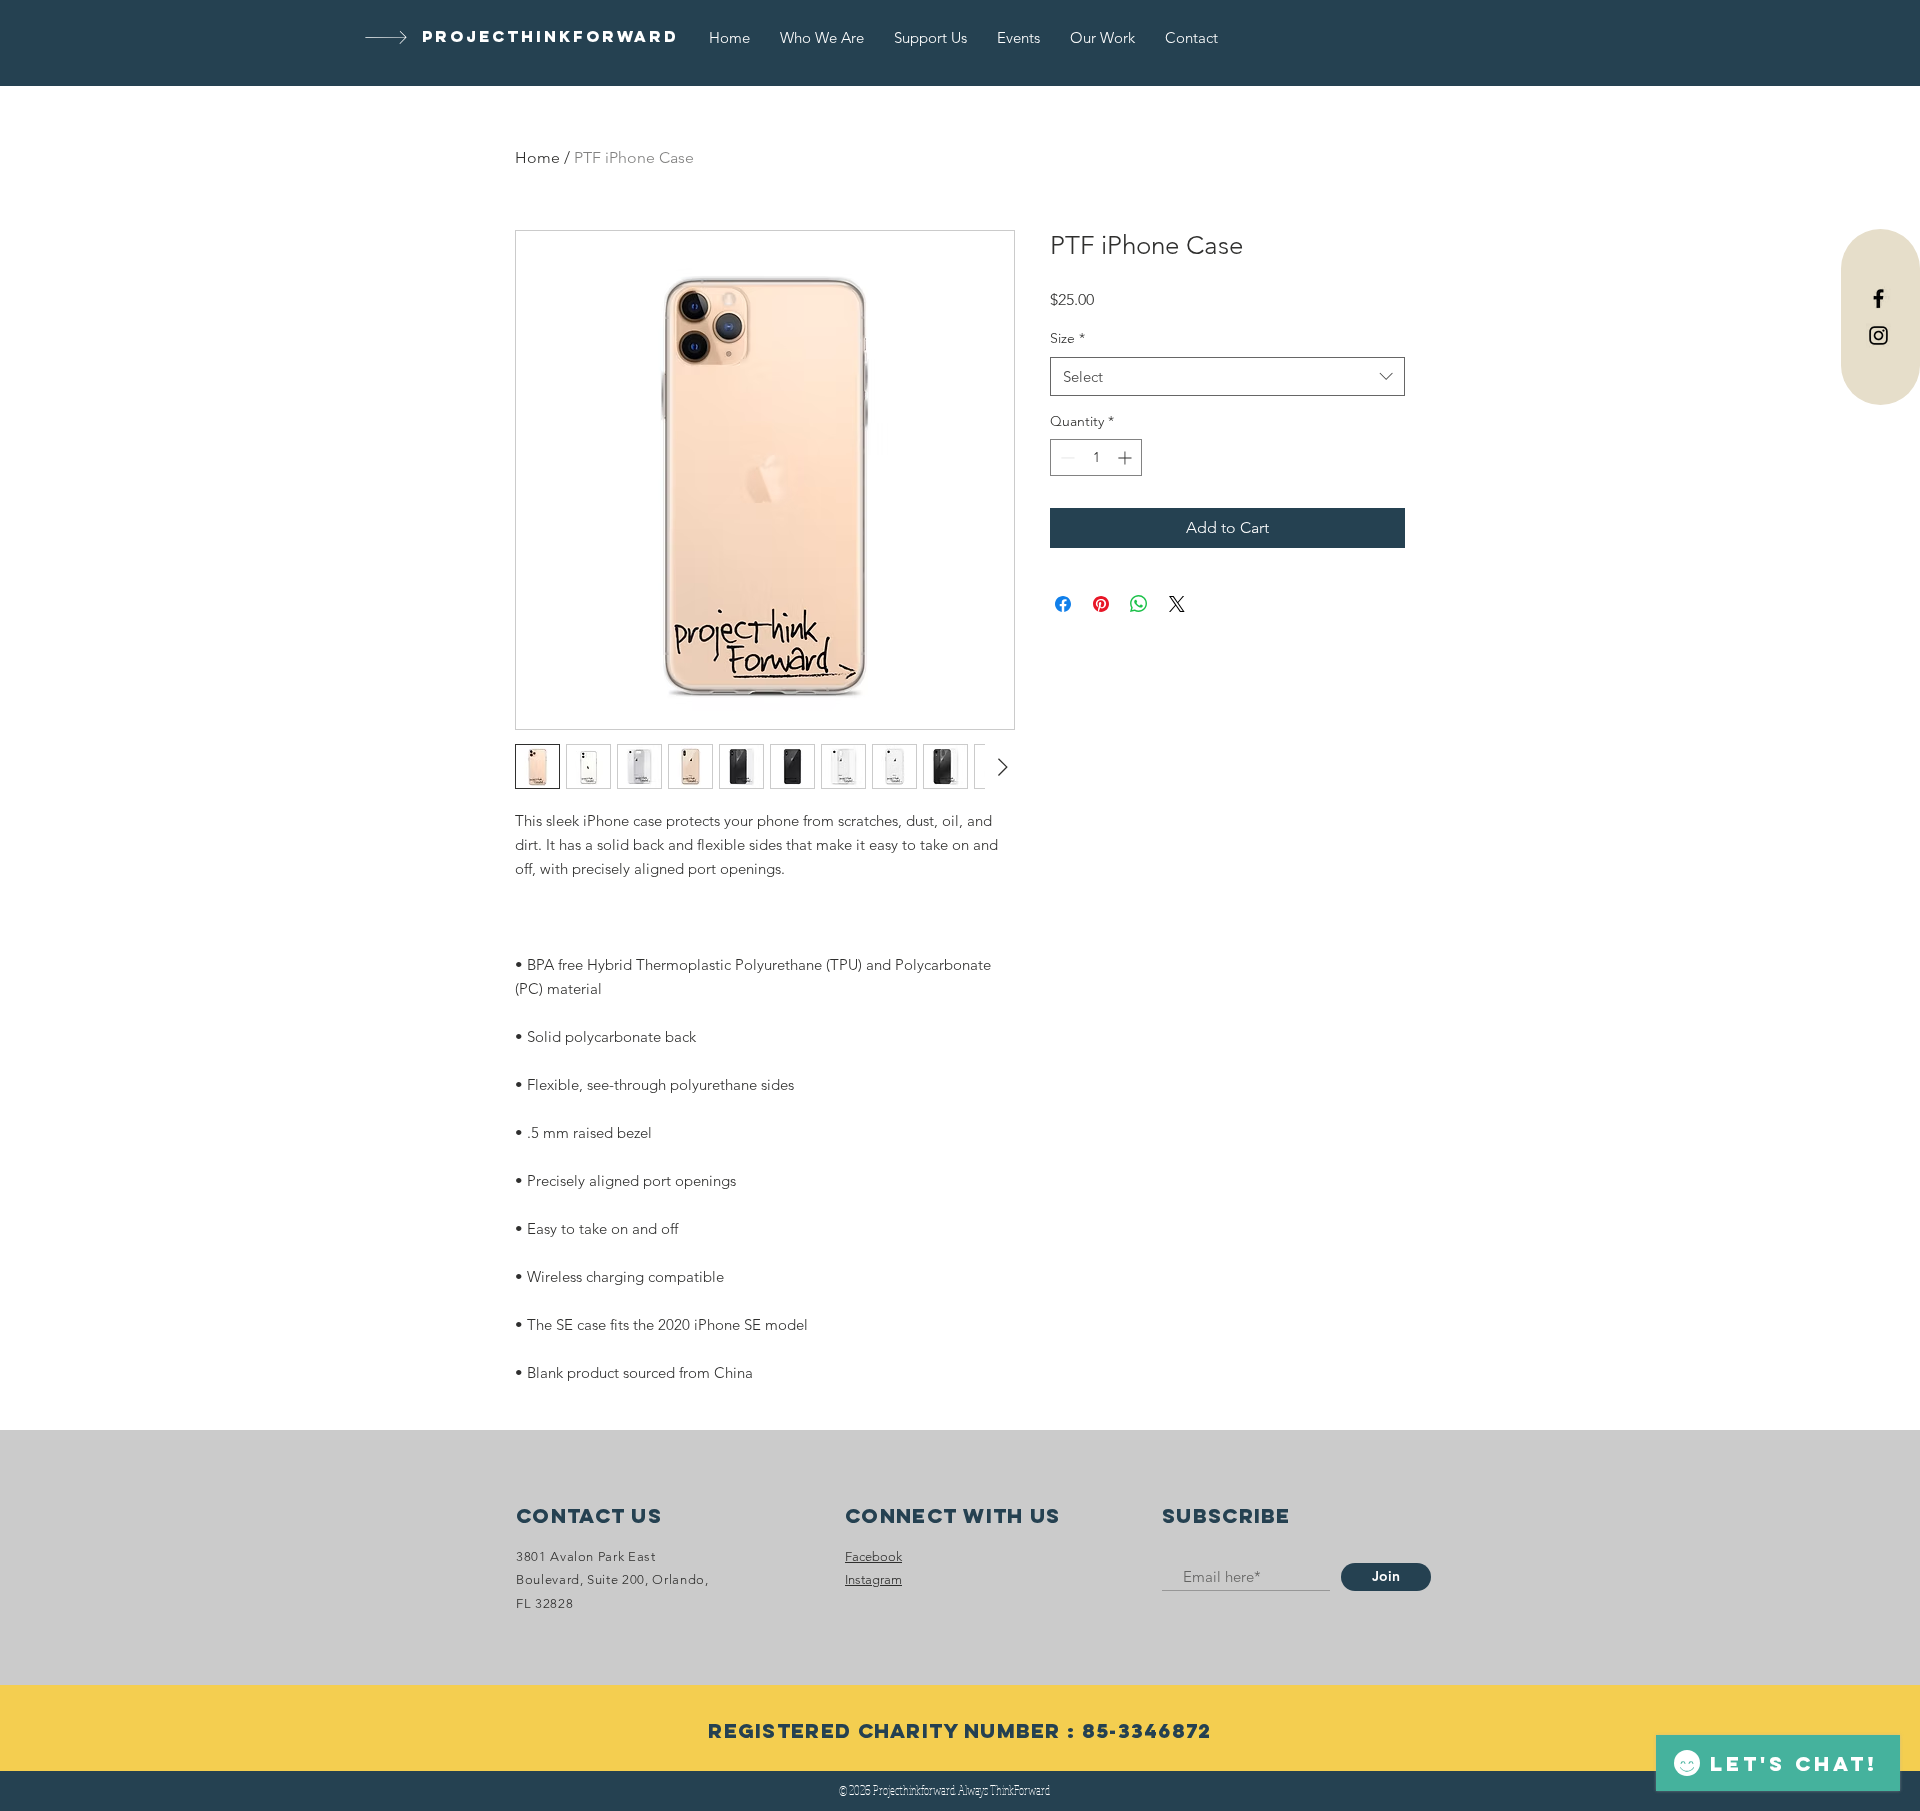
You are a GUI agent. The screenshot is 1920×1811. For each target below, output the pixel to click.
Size (1067, 338)
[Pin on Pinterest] (1101, 604)
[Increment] (1126, 457)
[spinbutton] (1096, 457)
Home (537, 157)
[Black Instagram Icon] (1878, 335)
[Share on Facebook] (1063, 604)
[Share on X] (1177, 604)
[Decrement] (1065, 457)
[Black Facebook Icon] (1878, 298)
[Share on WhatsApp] (1139, 604)
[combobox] (1227, 376)
